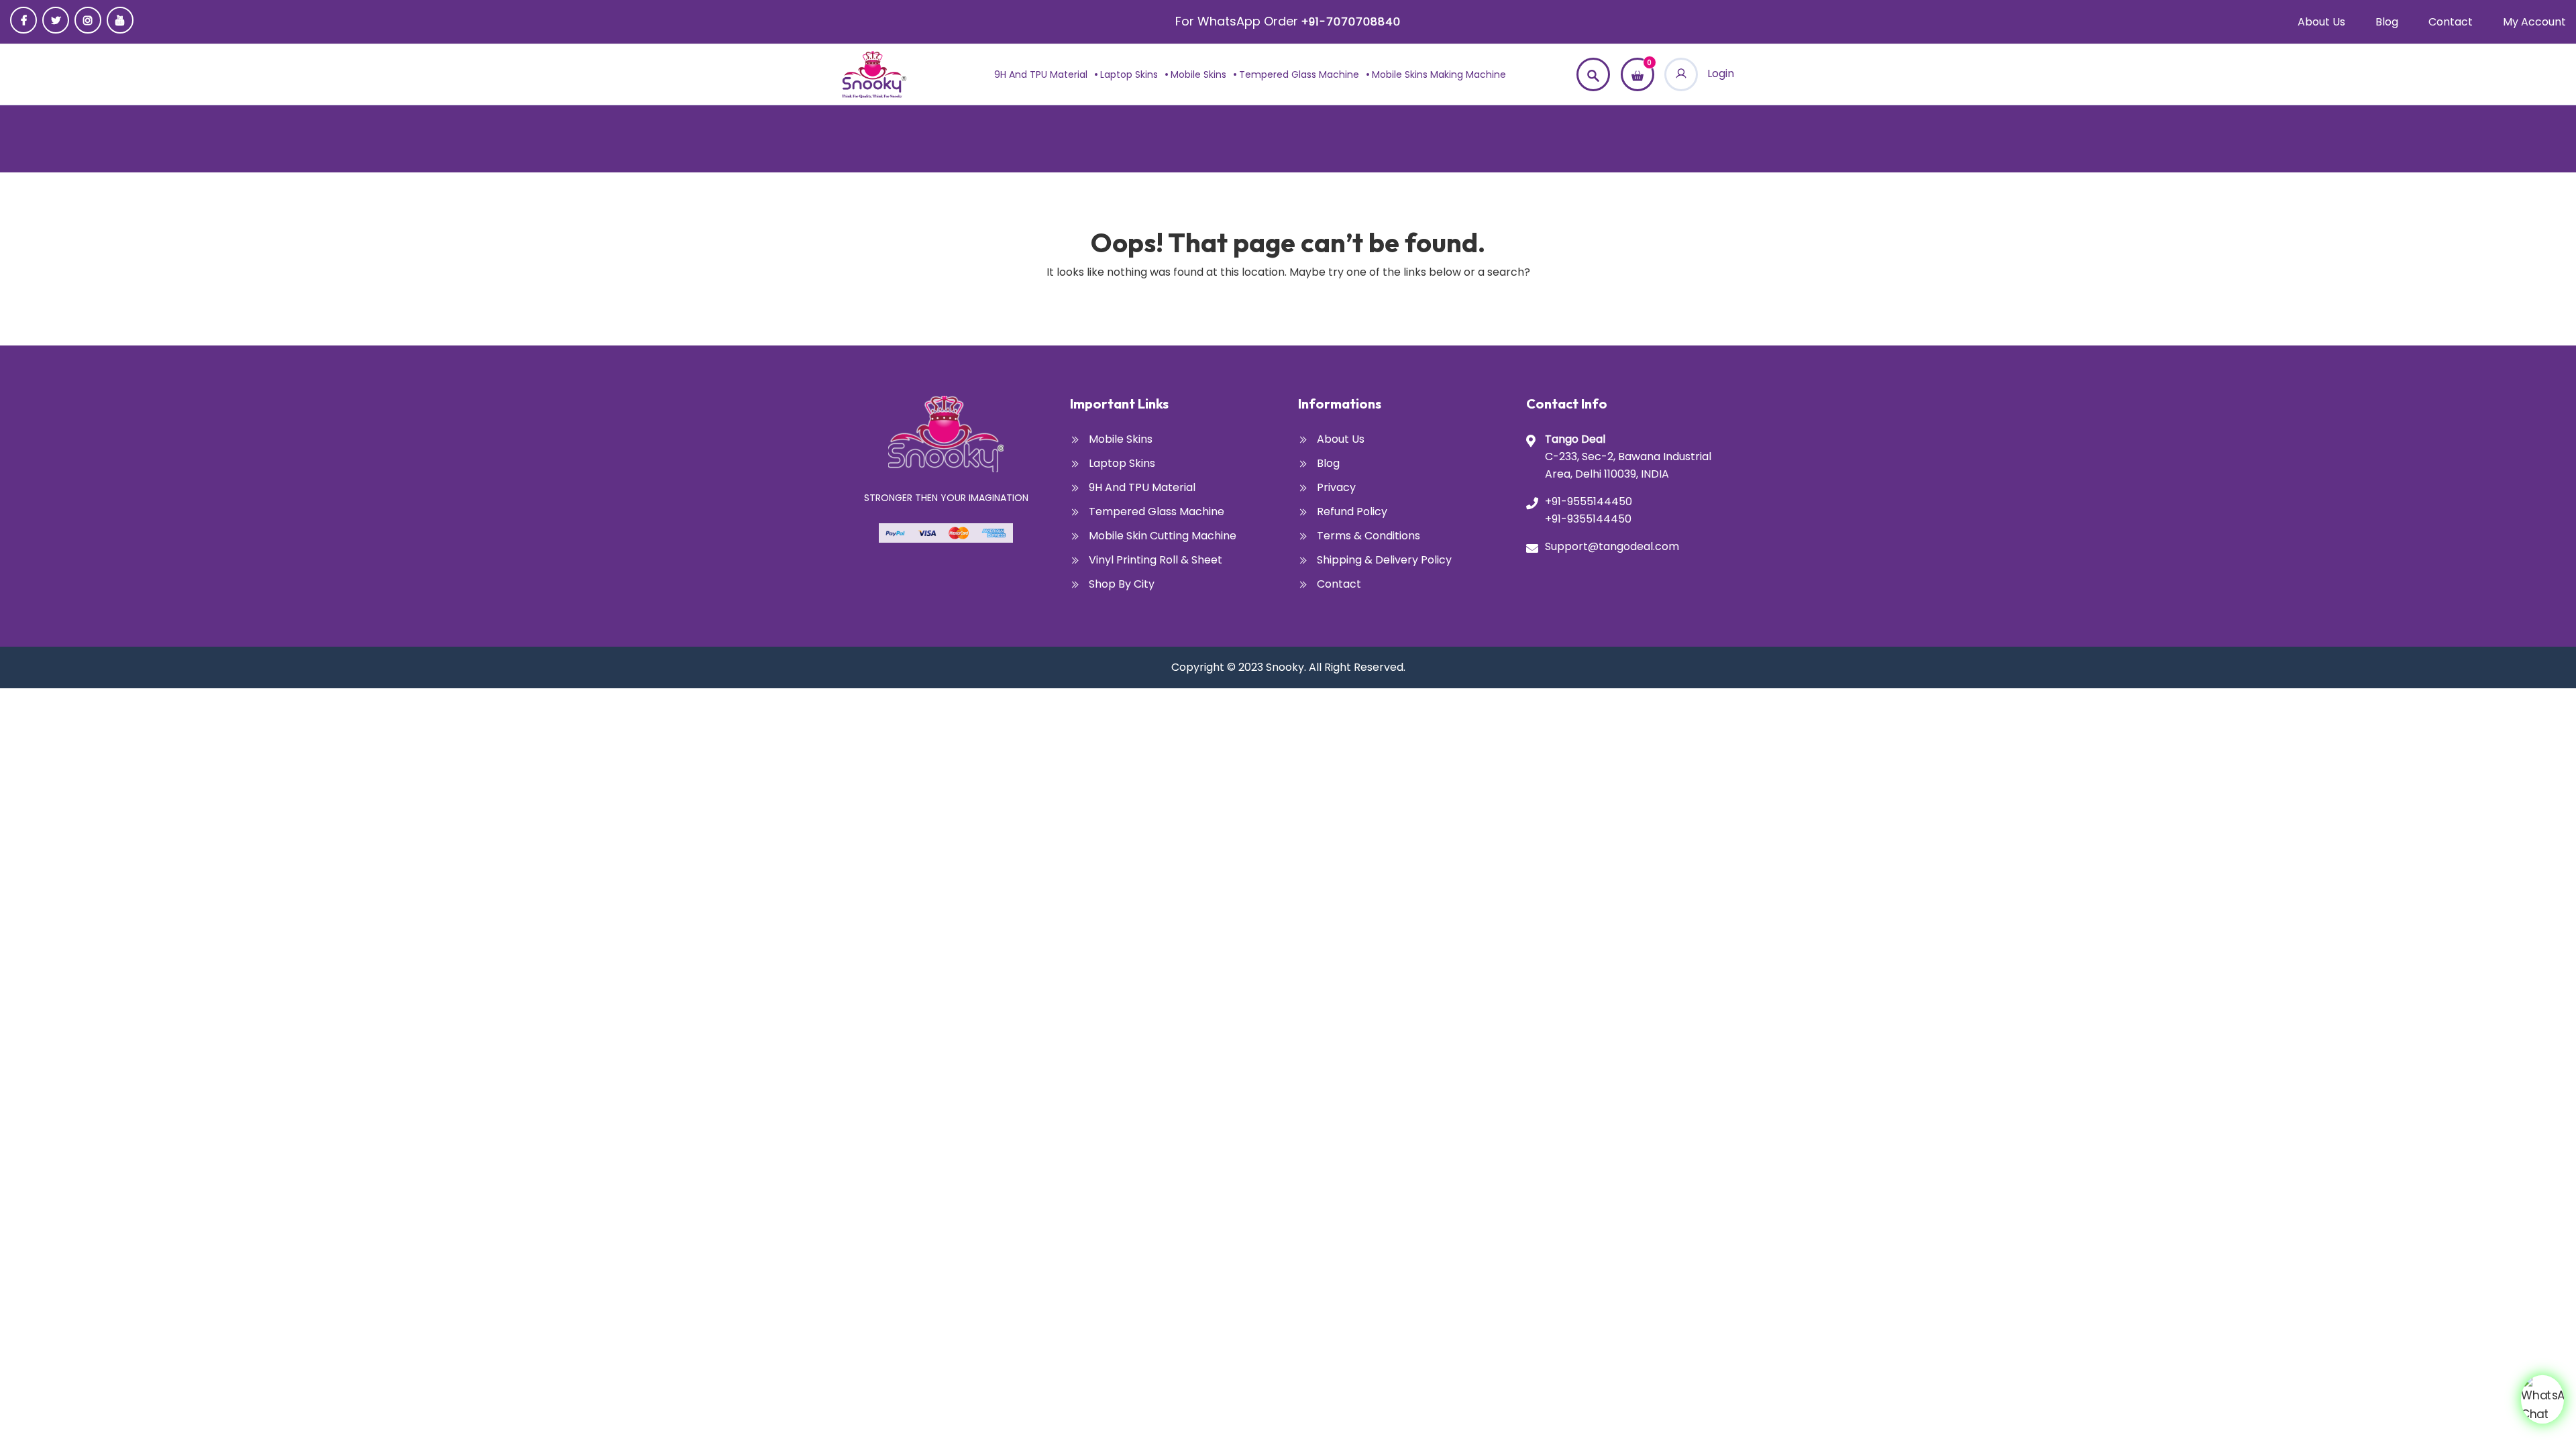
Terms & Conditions (1368, 536)
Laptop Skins (1129, 74)
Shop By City (1122, 584)
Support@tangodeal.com (1612, 546)
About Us (2321, 22)
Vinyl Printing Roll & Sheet (1156, 560)
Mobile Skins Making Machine (1439, 74)
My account (2534, 22)
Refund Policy (1352, 512)
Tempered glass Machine (1299, 74)
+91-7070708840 (1351, 22)
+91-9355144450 (1588, 519)
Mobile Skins (1198, 74)
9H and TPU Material (1041, 74)
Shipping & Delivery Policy (1384, 560)
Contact (2451, 22)
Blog (2387, 22)
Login (1719, 73)
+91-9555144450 (1589, 501)
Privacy (1336, 487)
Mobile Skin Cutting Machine (1163, 536)
